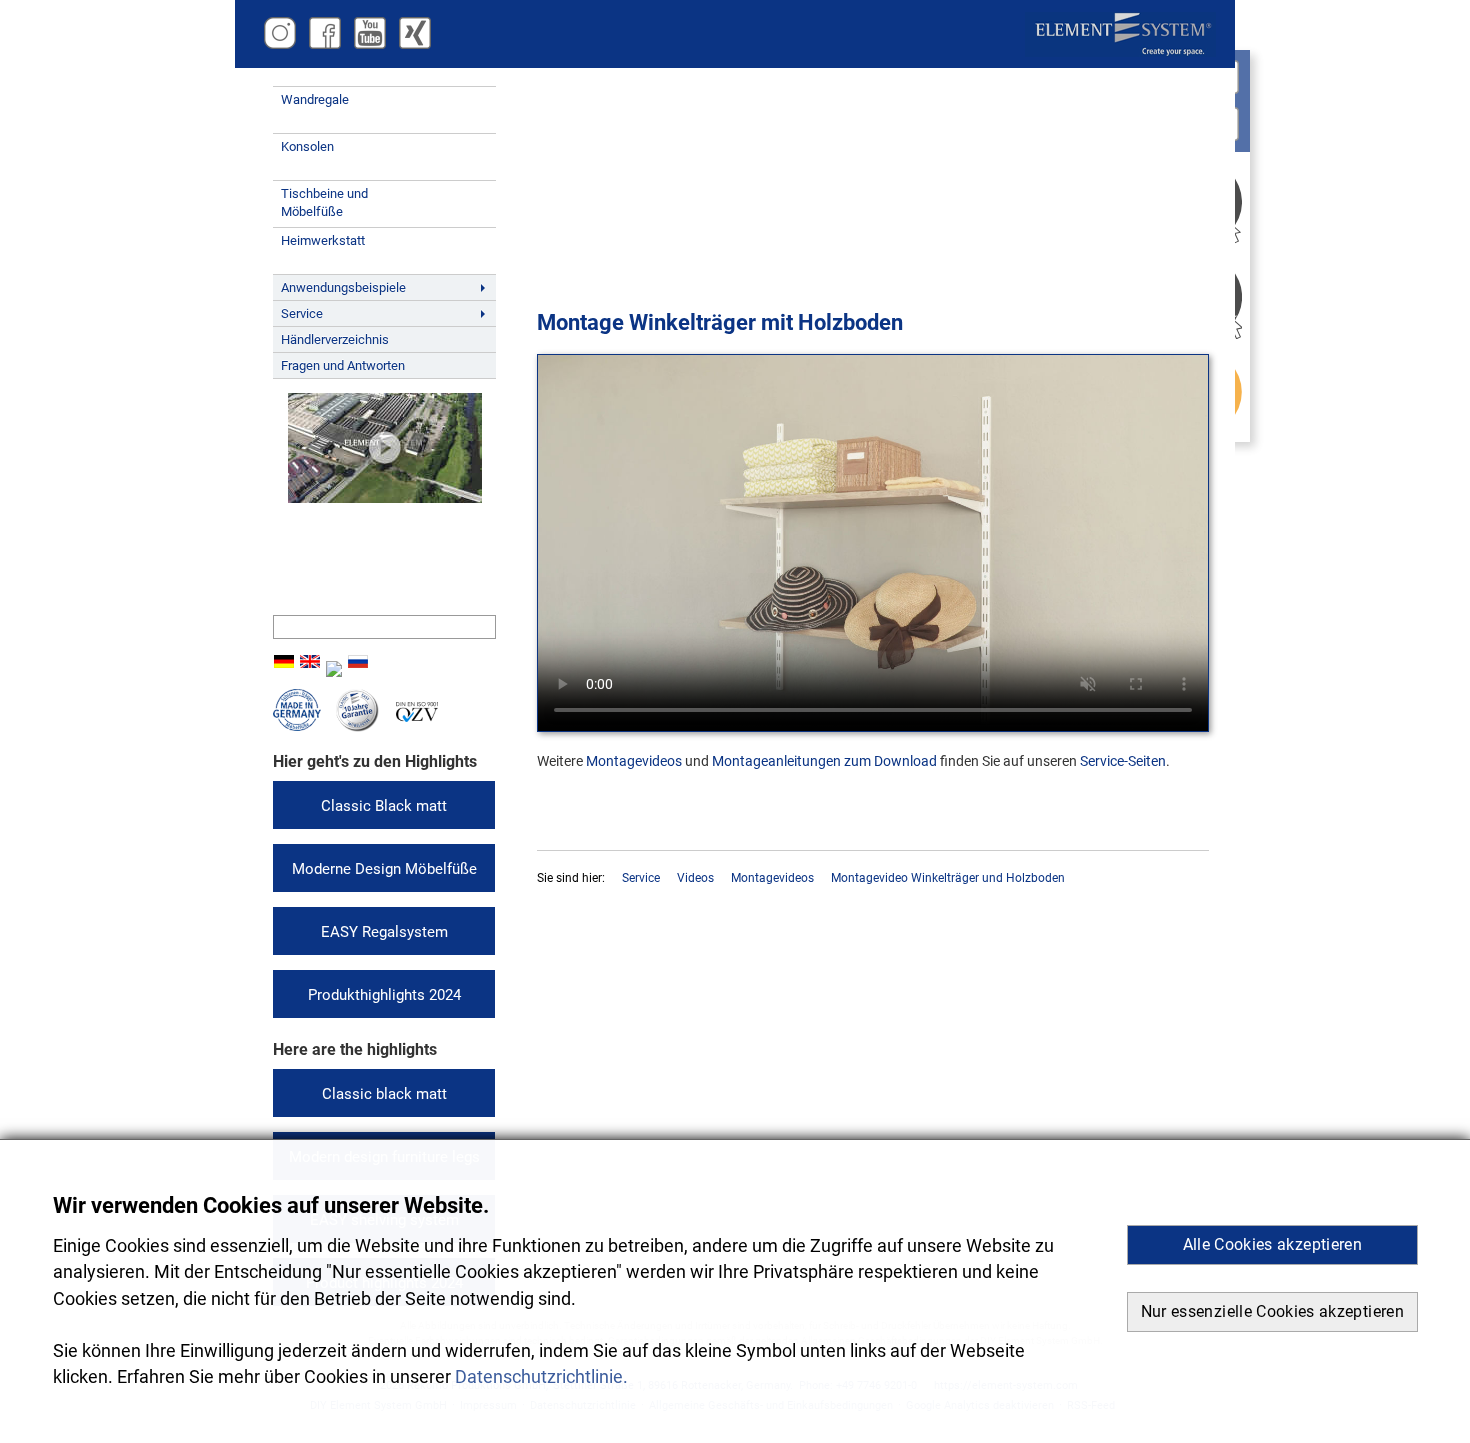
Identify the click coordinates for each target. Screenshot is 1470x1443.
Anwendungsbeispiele (343, 287)
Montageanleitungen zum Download (824, 761)
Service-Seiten (1123, 761)
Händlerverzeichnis (335, 339)
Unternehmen (330, 533)
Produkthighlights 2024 (384, 995)
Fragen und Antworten (343, 365)
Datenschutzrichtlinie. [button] (541, 1377)
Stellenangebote (337, 557)
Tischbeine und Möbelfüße (324, 202)
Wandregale (315, 99)
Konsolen (307, 146)
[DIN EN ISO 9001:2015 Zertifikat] (417, 717)
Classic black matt (384, 1094)
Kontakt (315, 581)
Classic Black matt (384, 806)
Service (302, 313)
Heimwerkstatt (323, 240)
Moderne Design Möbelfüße (384, 869)
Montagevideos (634, 761)
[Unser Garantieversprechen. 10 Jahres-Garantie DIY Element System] (357, 727)
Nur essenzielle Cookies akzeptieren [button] (1272, 1311)
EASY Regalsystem (384, 932)
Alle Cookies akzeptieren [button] (1272, 1244)
